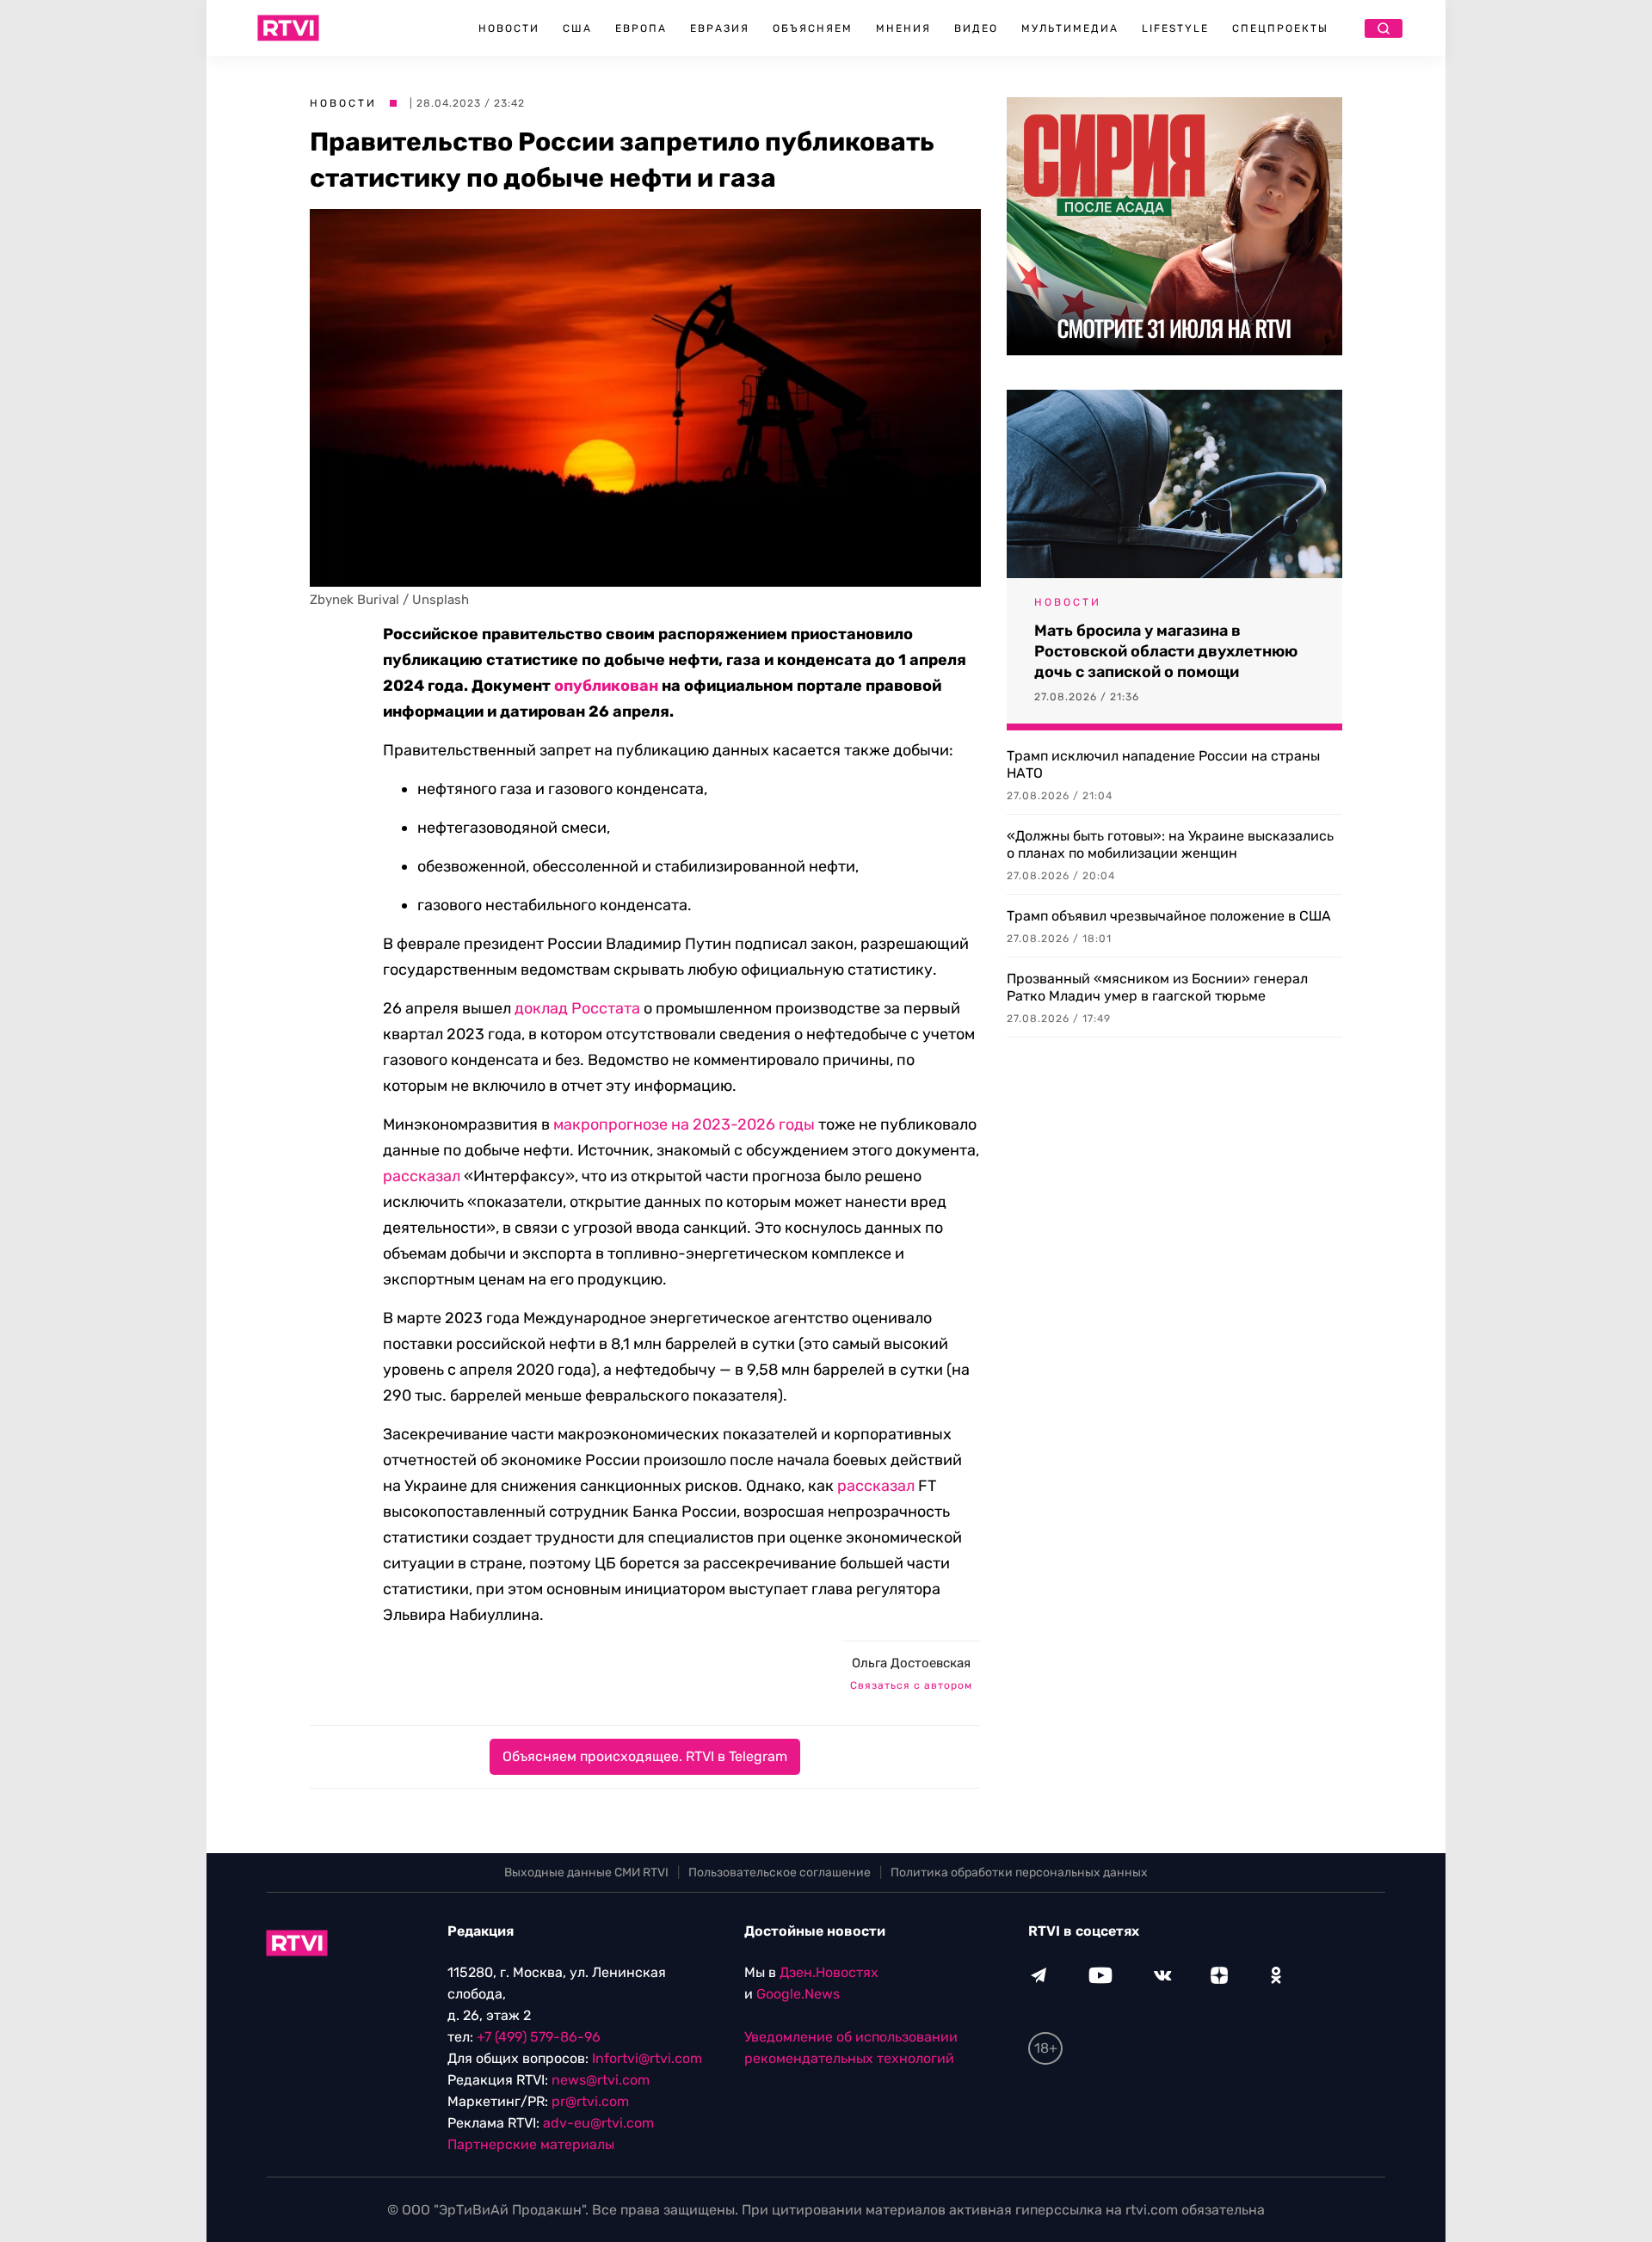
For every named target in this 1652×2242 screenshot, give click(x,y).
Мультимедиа (1070, 28)
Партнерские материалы (531, 2144)
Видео (976, 28)
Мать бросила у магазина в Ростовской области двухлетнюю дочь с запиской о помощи (1166, 651)
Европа (641, 28)
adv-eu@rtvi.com (598, 2123)
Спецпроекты (1280, 28)
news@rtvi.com (601, 2080)
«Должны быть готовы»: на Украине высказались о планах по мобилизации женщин (1170, 844)
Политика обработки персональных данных (1019, 1872)
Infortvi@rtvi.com (647, 2058)
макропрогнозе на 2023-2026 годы (684, 1124)
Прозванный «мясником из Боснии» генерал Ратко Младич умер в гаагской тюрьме (1157, 987)
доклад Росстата (577, 1008)
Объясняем (813, 28)
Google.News (798, 1994)
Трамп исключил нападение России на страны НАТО (1163, 764)
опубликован (606, 686)
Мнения (903, 28)
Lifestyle (1175, 28)
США (577, 28)
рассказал (422, 1176)
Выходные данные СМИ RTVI (586, 1872)
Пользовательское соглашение (780, 1872)
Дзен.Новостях (829, 1972)
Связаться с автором (911, 1685)
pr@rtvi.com (590, 2101)
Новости (509, 28)
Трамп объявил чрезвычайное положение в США (1169, 916)
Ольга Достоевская (911, 1663)
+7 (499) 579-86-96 (539, 2037)
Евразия (720, 28)
